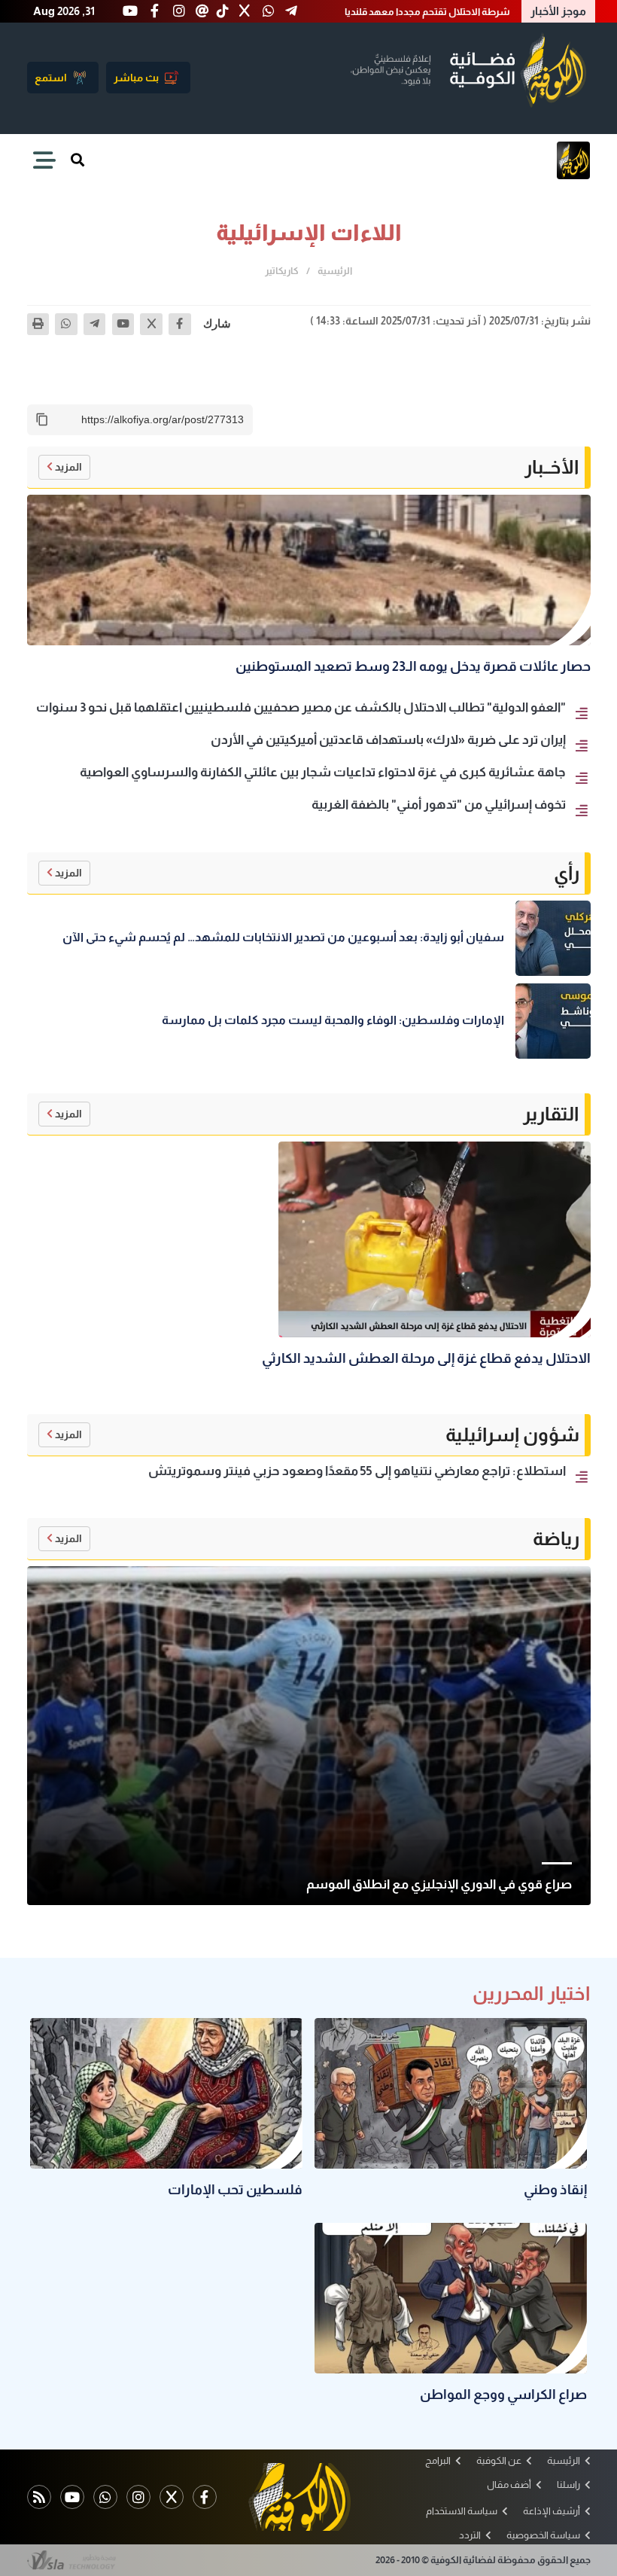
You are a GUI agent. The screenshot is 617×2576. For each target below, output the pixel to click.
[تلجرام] (95, 325)
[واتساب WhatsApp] (105, 2497)
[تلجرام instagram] (138, 2497)
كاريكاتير (282, 271)
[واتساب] (66, 325)
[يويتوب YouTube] (72, 2497)
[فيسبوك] (180, 325)
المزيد (68, 467)
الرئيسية (335, 271)
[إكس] (151, 325)
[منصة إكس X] (172, 2497)
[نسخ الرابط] (42, 419)
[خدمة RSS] (39, 2497)
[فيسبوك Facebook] (205, 2497)
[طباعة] (38, 325)
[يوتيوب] (123, 325)
